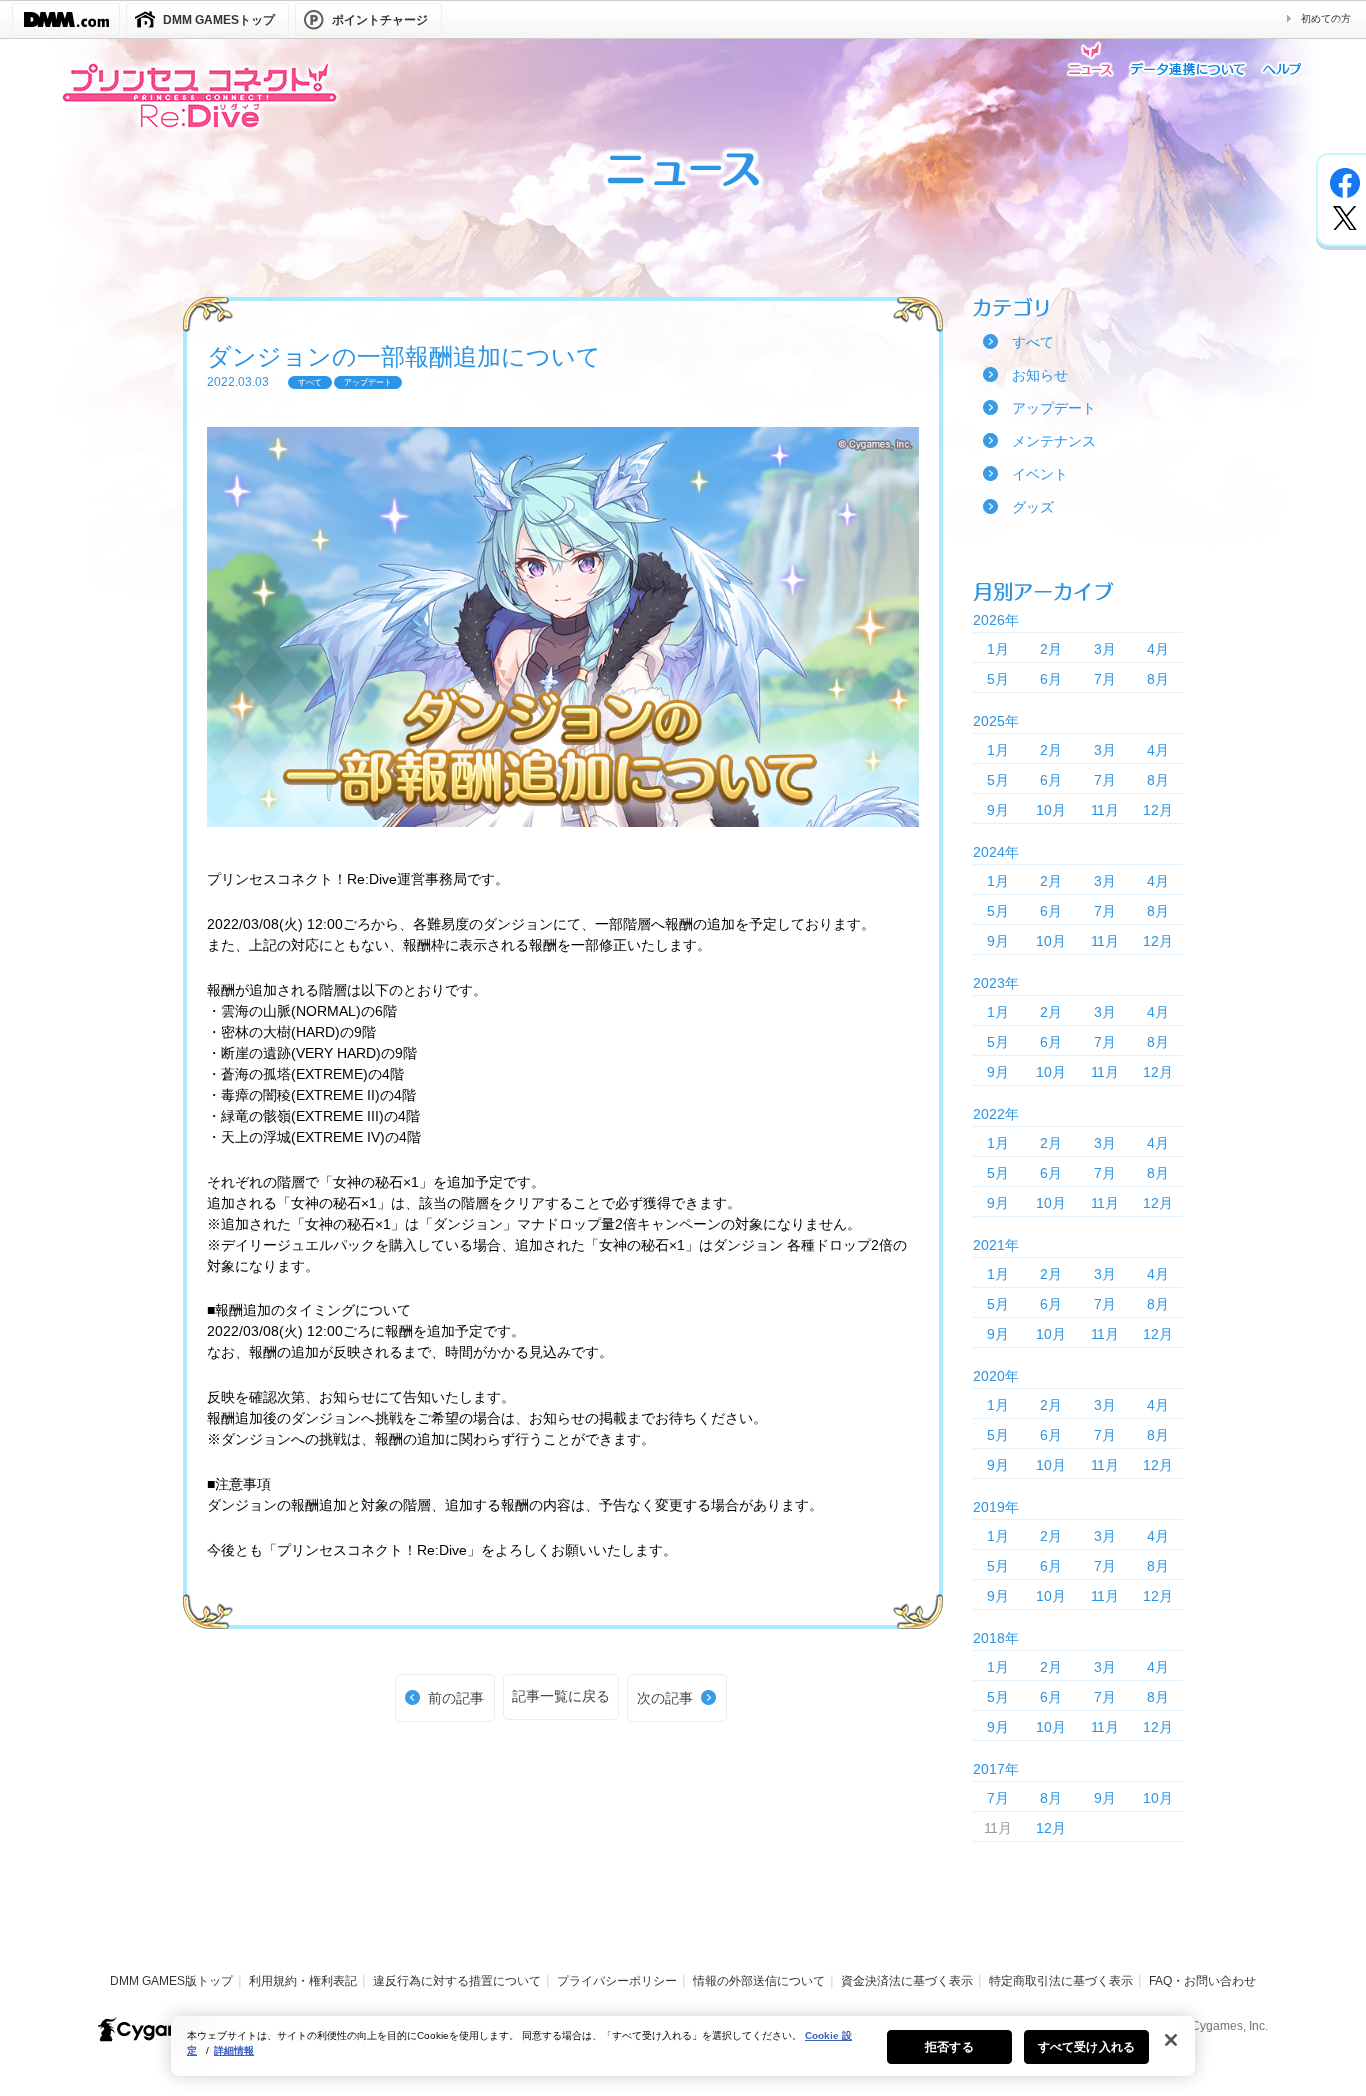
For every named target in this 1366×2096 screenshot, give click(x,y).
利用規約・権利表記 (303, 1981)
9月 (998, 810)
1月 (998, 649)
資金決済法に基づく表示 (907, 1981)
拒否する (949, 2047)
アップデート (1054, 408)
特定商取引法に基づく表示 (1061, 1981)
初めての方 (1326, 18)
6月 (1051, 679)
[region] (683, 2046)
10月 (1051, 810)
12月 (1158, 810)
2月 (1051, 649)
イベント (1040, 474)
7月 (1105, 679)
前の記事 (456, 1698)
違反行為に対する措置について (457, 1981)
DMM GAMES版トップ (171, 1981)
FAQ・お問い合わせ (1202, 1981)
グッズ (1033, 507)
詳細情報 (234, 2050)
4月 (1158, 649)
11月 (1105, 810)
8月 (1158, 679)
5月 (998, 679)
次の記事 (665, 1698)
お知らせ (1040, 375)
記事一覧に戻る (561, 1696)
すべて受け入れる (1086, 2047)
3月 (1105, 649)
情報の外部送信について (759, 1981)
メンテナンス (1054, 441)
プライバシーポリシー (617, 1981)
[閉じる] (1171, 2040)
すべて (1033, 342)
